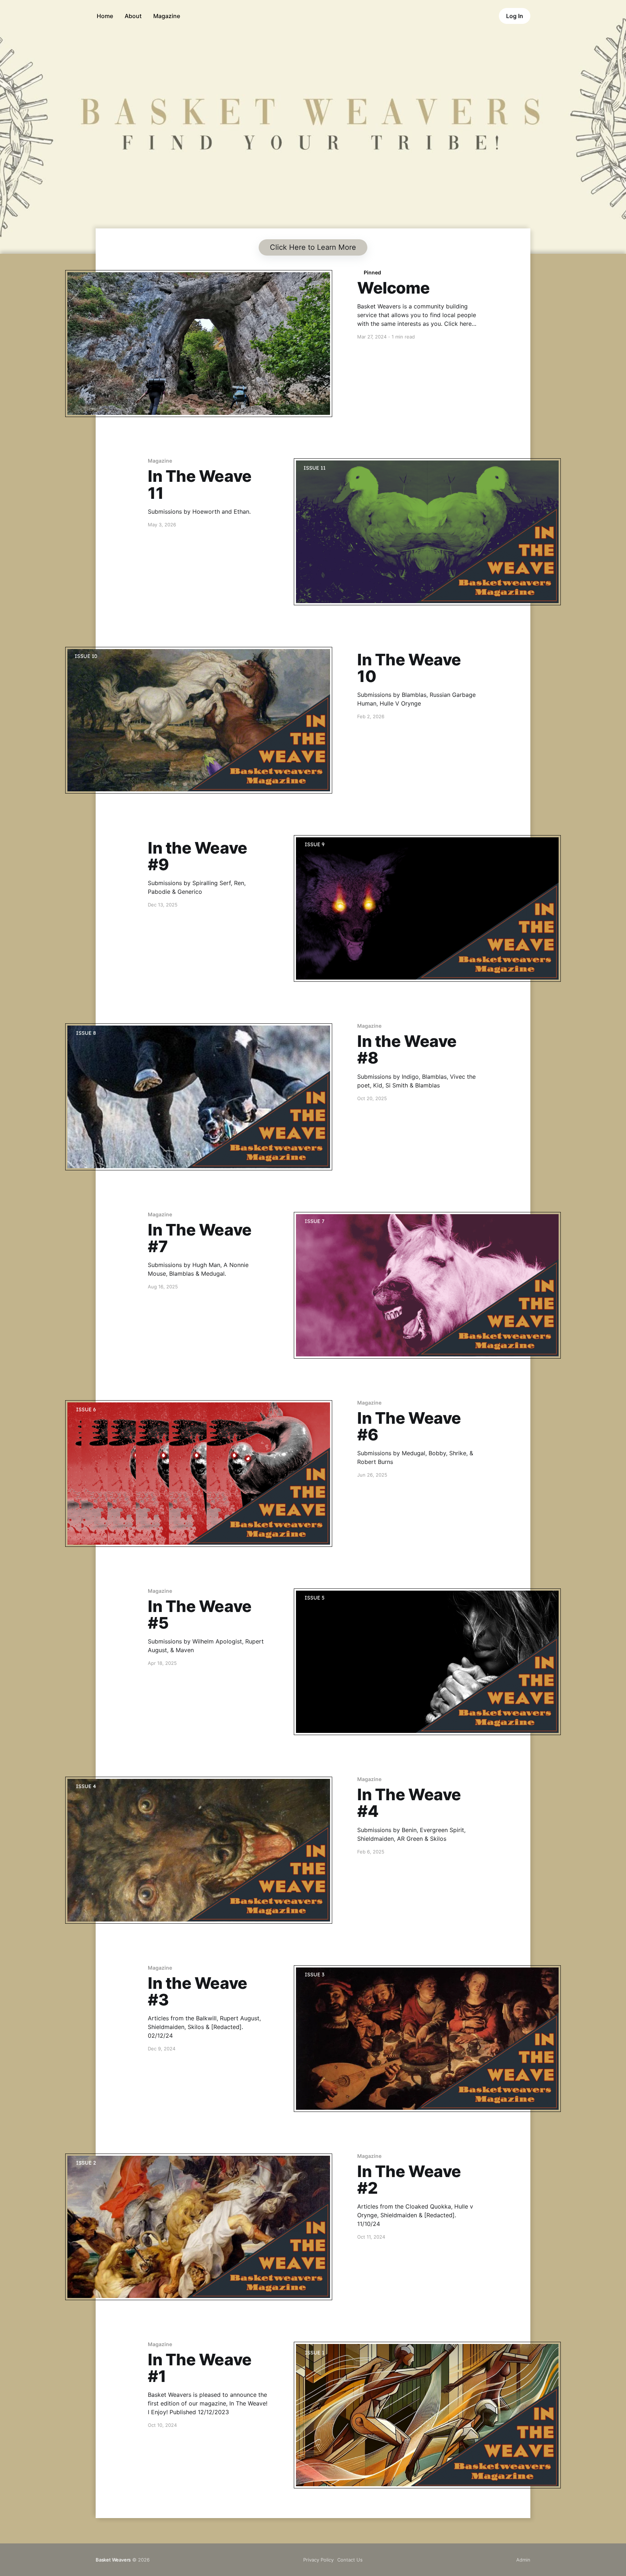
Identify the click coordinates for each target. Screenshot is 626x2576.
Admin (523, 2560)
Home (105, 16)
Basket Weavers (113, 2560)
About (133, 16)
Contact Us (350, 2560)
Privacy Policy (318, 2560)
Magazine (167, 16)
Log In (515, 16)
